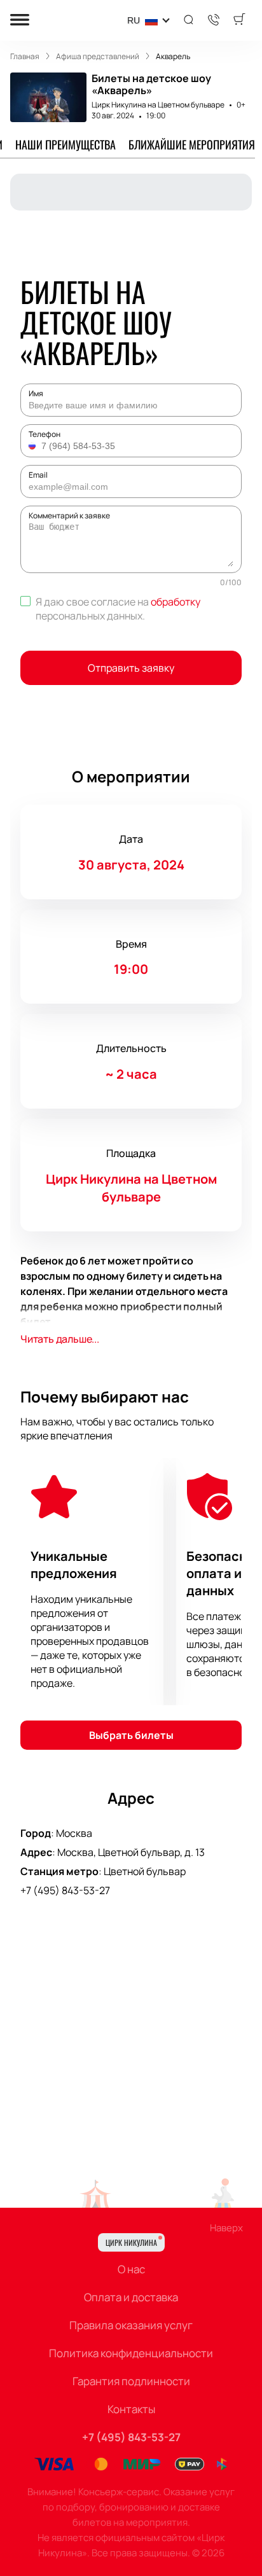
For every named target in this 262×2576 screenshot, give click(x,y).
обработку (176, 602)
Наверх (226, 2228)
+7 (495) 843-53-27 (65, 1890)
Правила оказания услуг (131, 2325)
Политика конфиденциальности (131, 2353)
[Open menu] (20, 21)
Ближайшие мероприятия (192, 144)
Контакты (131, 2409)
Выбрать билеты (131, 1735)
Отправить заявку (131, 668)
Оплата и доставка (131, 2297)
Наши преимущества (65, 144)
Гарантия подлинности (131, 2381)
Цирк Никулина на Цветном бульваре (158, 105)
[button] (34, 446)
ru (134, 20)
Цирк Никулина (131, 2242)
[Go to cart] (239, 20)
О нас (131, 2269)
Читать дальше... (60, 1339)
